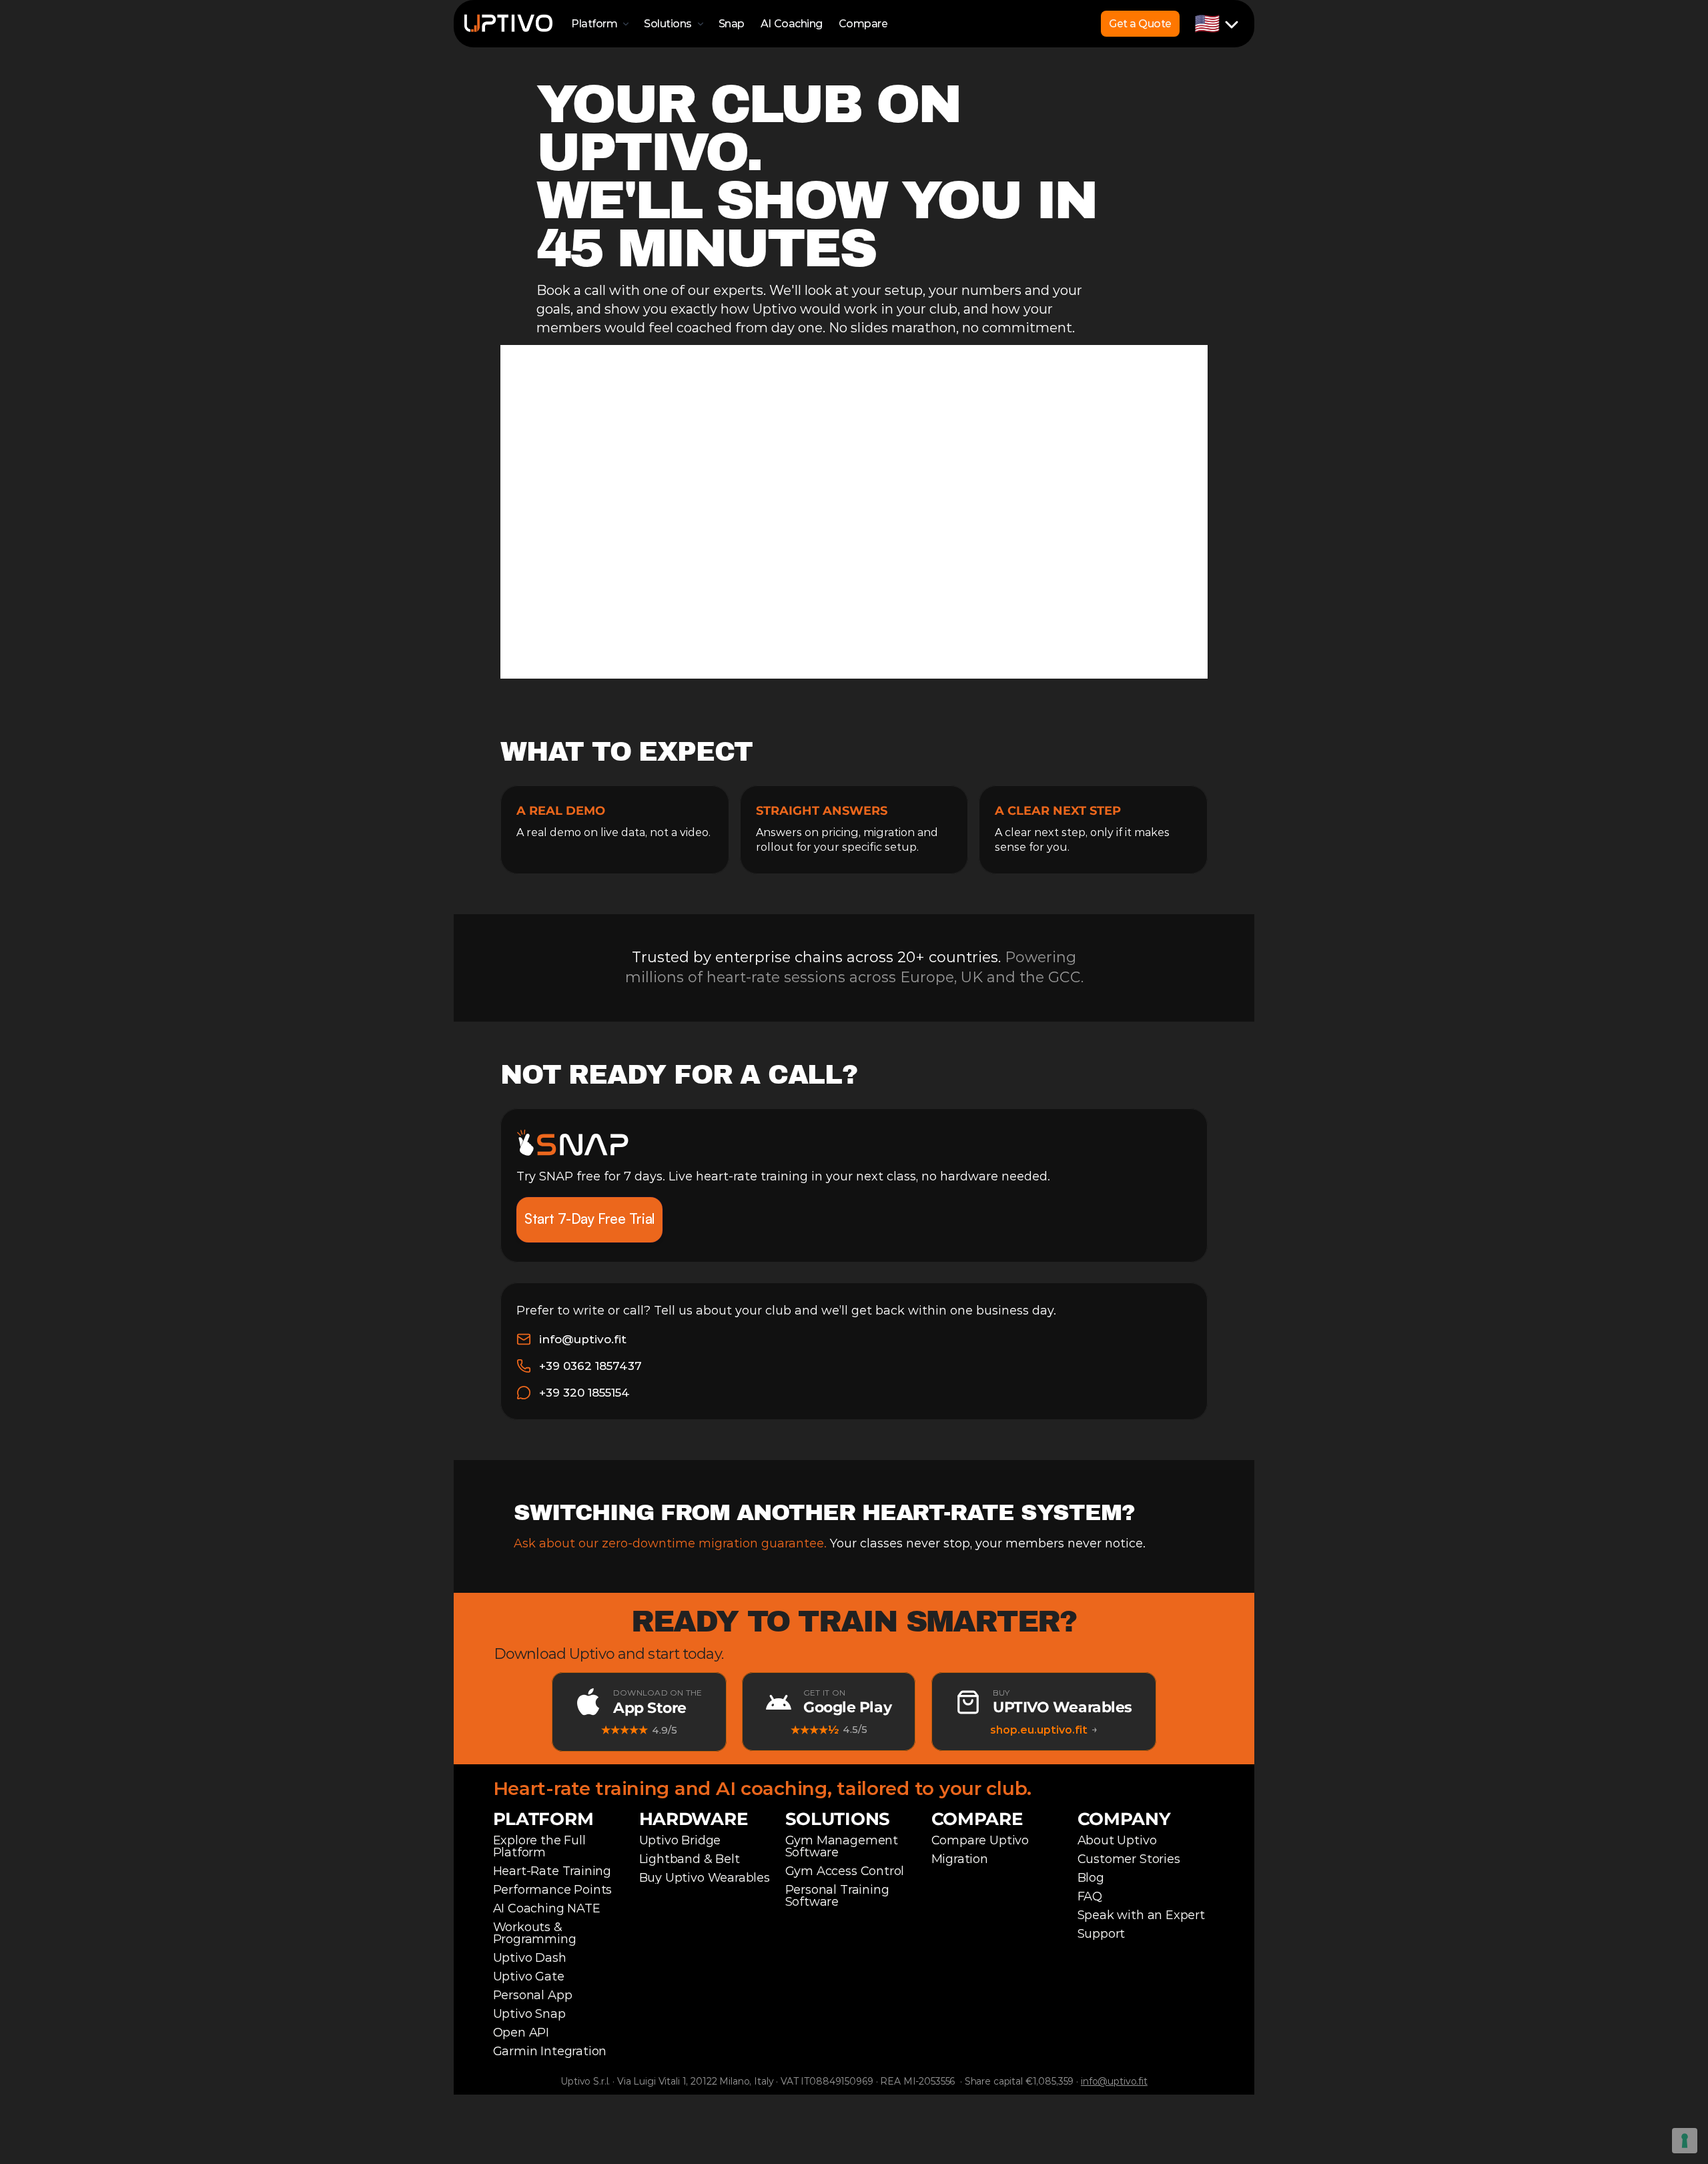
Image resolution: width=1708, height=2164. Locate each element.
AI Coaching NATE (547, 1908)
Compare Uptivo (980, 1840)
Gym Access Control (845, 1871)
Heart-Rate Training (552, 1871)
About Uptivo (1117, 1840)
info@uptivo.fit (1114, 2081)
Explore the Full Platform (541, 1846)
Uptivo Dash (530, 1958)
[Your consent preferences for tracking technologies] (1685, 2141)
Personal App (533, 1995)
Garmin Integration (550, 2051)
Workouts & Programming (535, 1933)
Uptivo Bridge (680, 1840)
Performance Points (553, 1890)
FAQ (1090, 1896)
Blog (1091, 1878)
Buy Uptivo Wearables (705, 1878)
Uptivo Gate (529, 1976)
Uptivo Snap (529, 2014)
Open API (521, 2033)
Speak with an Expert (1141, 1915)
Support (1102, 1934)
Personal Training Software (839, 1896)
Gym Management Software (843, 1846)
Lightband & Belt (690, 1859)
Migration (960, 1859)
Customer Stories (1129, 1859)
